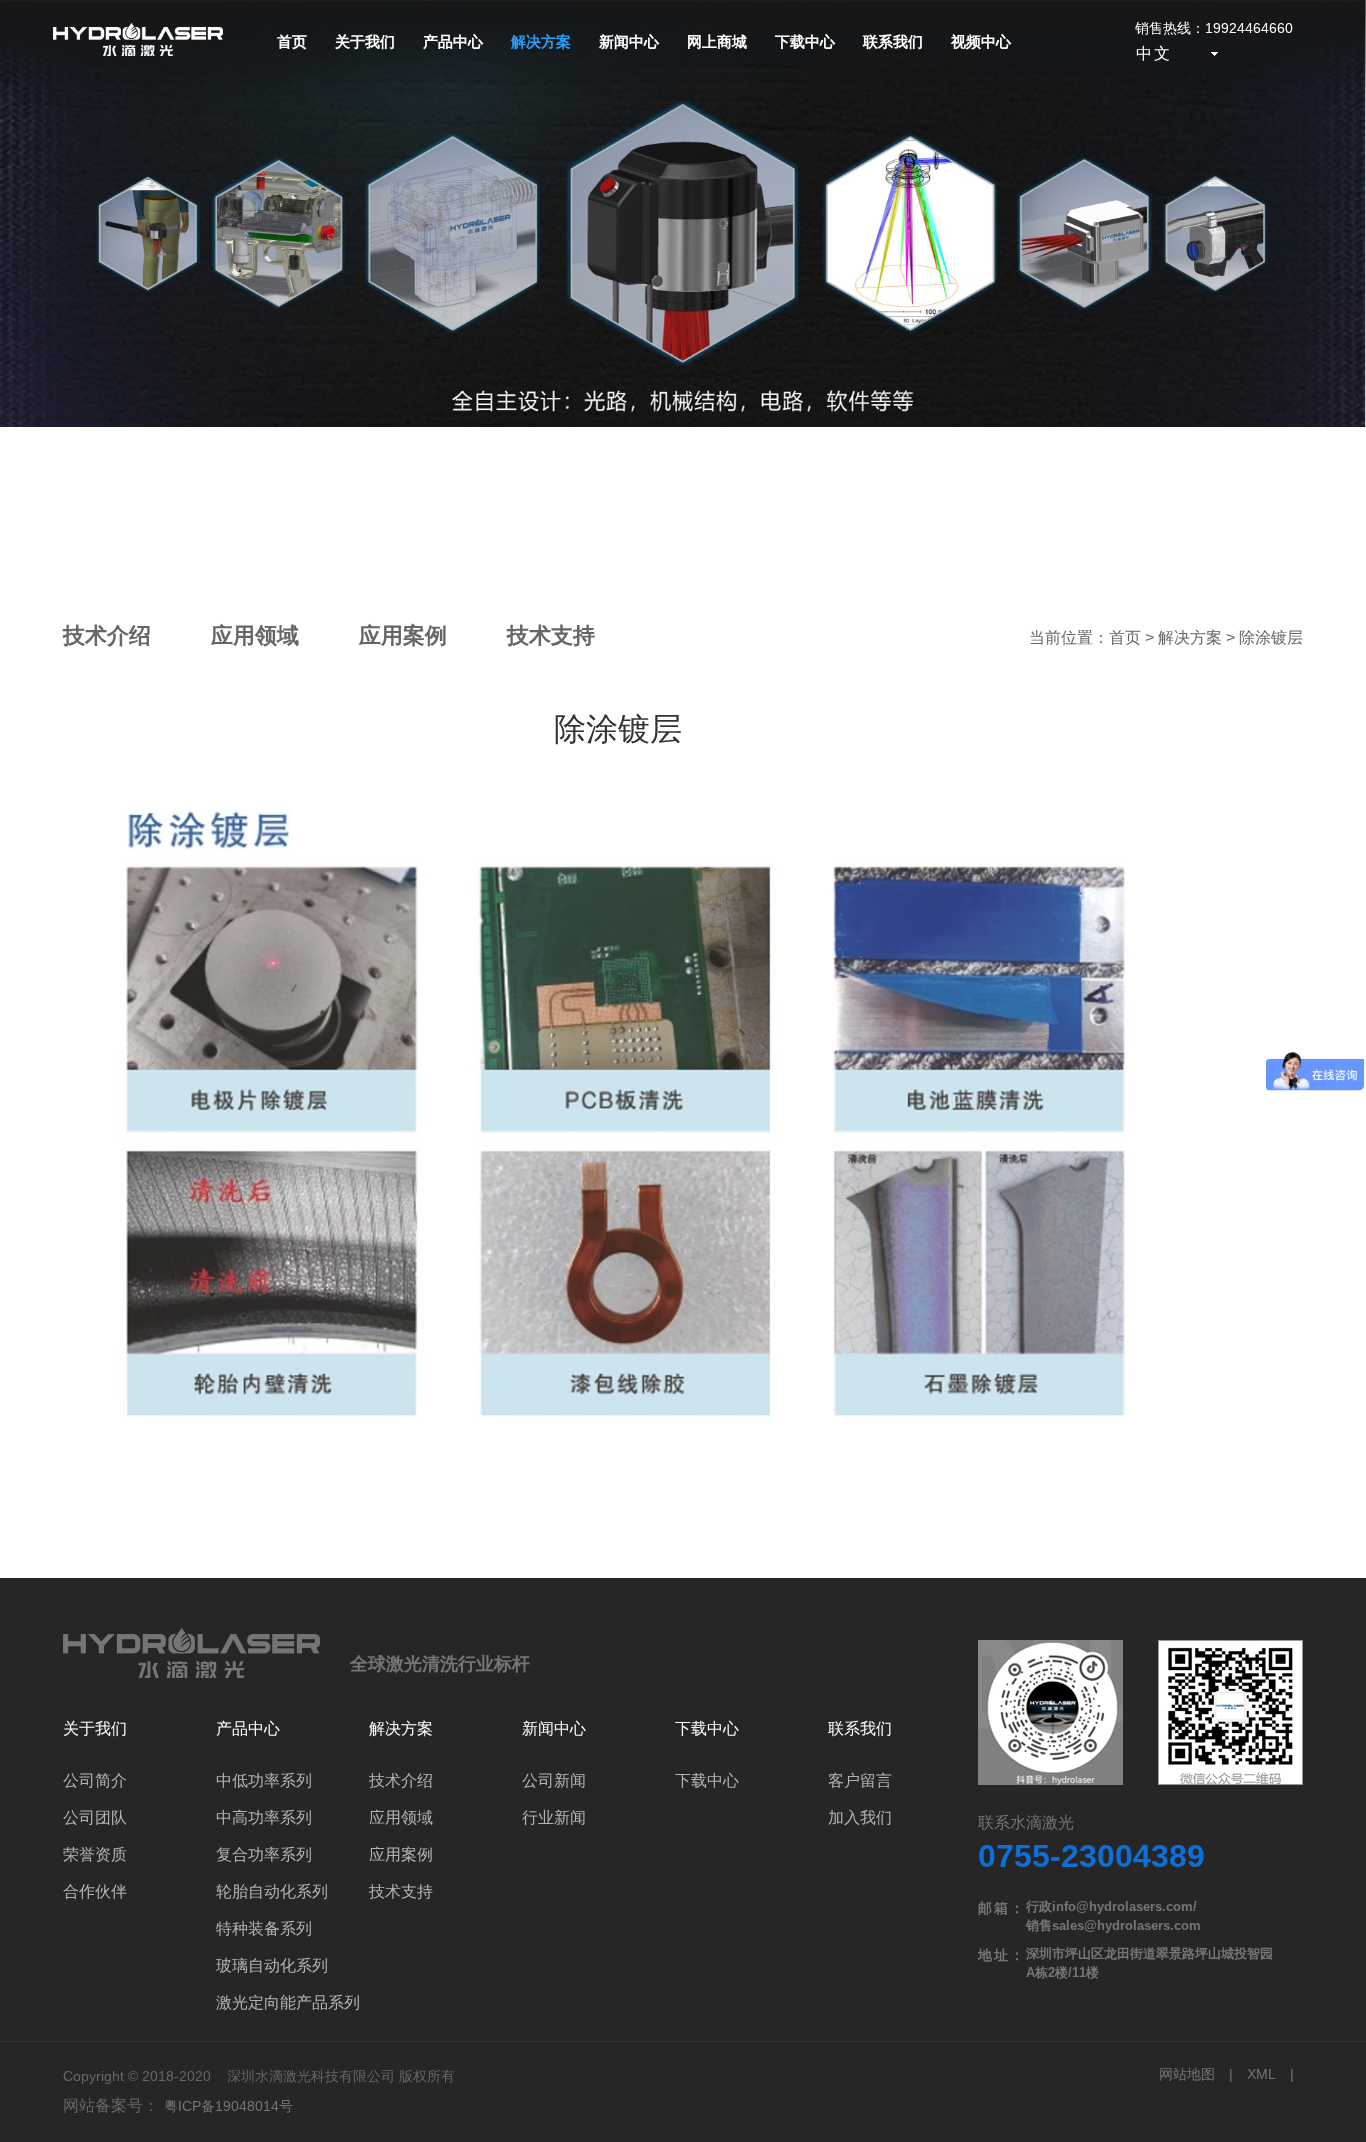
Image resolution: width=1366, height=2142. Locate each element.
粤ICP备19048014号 (228, 2106)
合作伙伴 (95, 1891)
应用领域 (255, 635)
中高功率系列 (264, 1817)
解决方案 (541, 41)
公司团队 (95, 1817)
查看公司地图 (1140, 1714)
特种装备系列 (264, 1928)
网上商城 (717, 41)
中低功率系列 (264, 1780)
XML (1261, 2074)
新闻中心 (629, 41)
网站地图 (1187, 2074)
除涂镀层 (1271, 637)
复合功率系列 (264, 1854)
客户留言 (860, 1780)
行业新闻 (554, 1817)
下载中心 (805, 41)
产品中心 (453, 41)
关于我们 (365, 41)
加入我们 (860, 1817)
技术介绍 (107, 635)
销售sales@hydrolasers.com (1113, 1925)
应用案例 (403, 635)
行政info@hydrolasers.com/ (1111, 1906)
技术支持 (551, 635)
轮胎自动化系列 (272, 1891)
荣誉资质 (95, 1854)
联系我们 (893, 41)
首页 (292, 41)
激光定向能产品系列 (288, 2002)
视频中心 (981, 41)
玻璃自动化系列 (272, 1965)
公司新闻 (554, 1780)
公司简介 (95, 1780)
